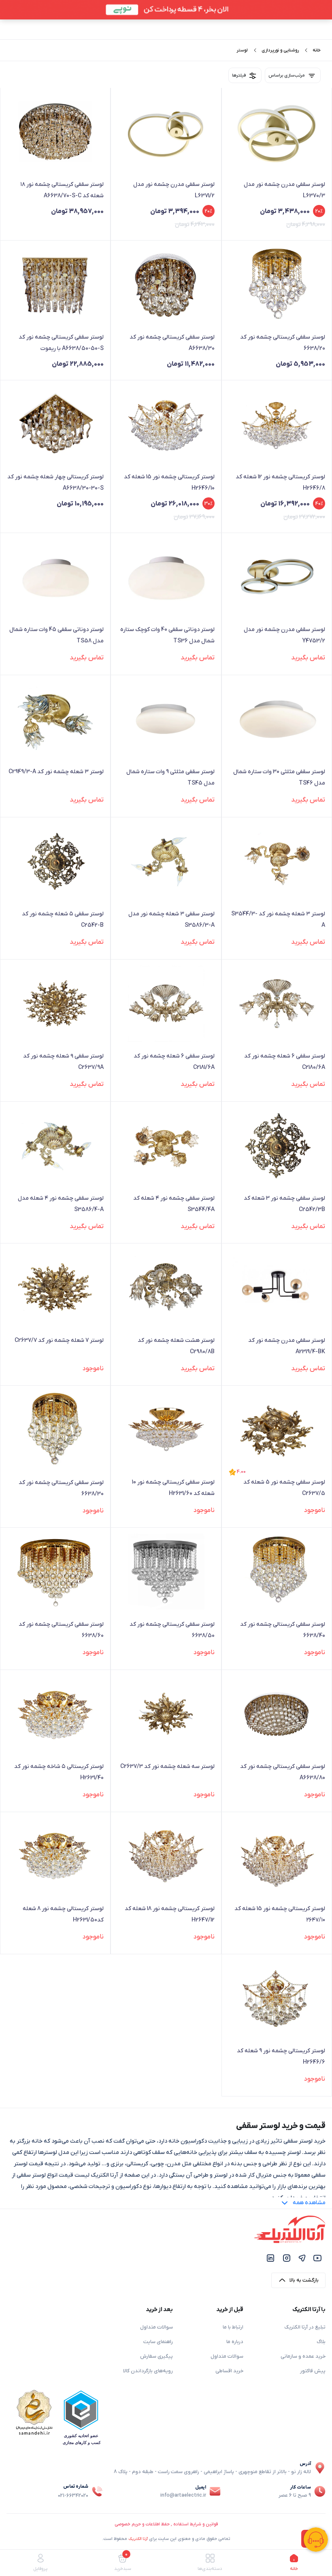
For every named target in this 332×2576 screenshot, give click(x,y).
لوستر (242, 50)
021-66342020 (73, 2496)
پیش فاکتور (313, 2371)
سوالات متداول (227, 2356)
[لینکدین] (270, 2258)
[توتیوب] (317, 2258)
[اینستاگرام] (287, 2258)
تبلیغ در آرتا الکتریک (305, 2327)
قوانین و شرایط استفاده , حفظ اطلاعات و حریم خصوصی (166, 2524)
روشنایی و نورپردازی (280, 50)
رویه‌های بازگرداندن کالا (148, 2371)
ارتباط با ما (233, 2327)
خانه (317, 50)
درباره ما (235, 2342)
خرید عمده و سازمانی (303, 2356)
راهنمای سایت (158, 2342)
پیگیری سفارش (156, 2356)
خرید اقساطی (229, 2371)
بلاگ (321, 2342)
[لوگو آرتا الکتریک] (290, 2229)
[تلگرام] (302, 2258)
